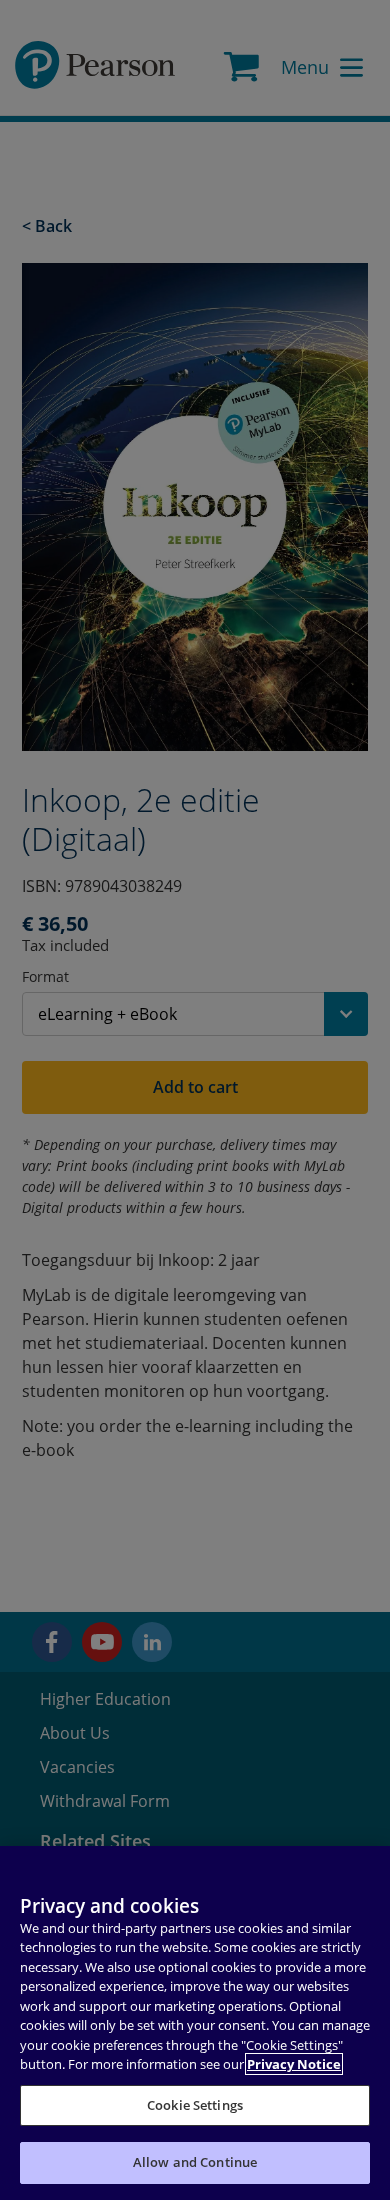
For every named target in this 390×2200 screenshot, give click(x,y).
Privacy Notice (294, 2064)
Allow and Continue (195, 2162)
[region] (195, 2023)
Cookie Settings (195, 2105)
